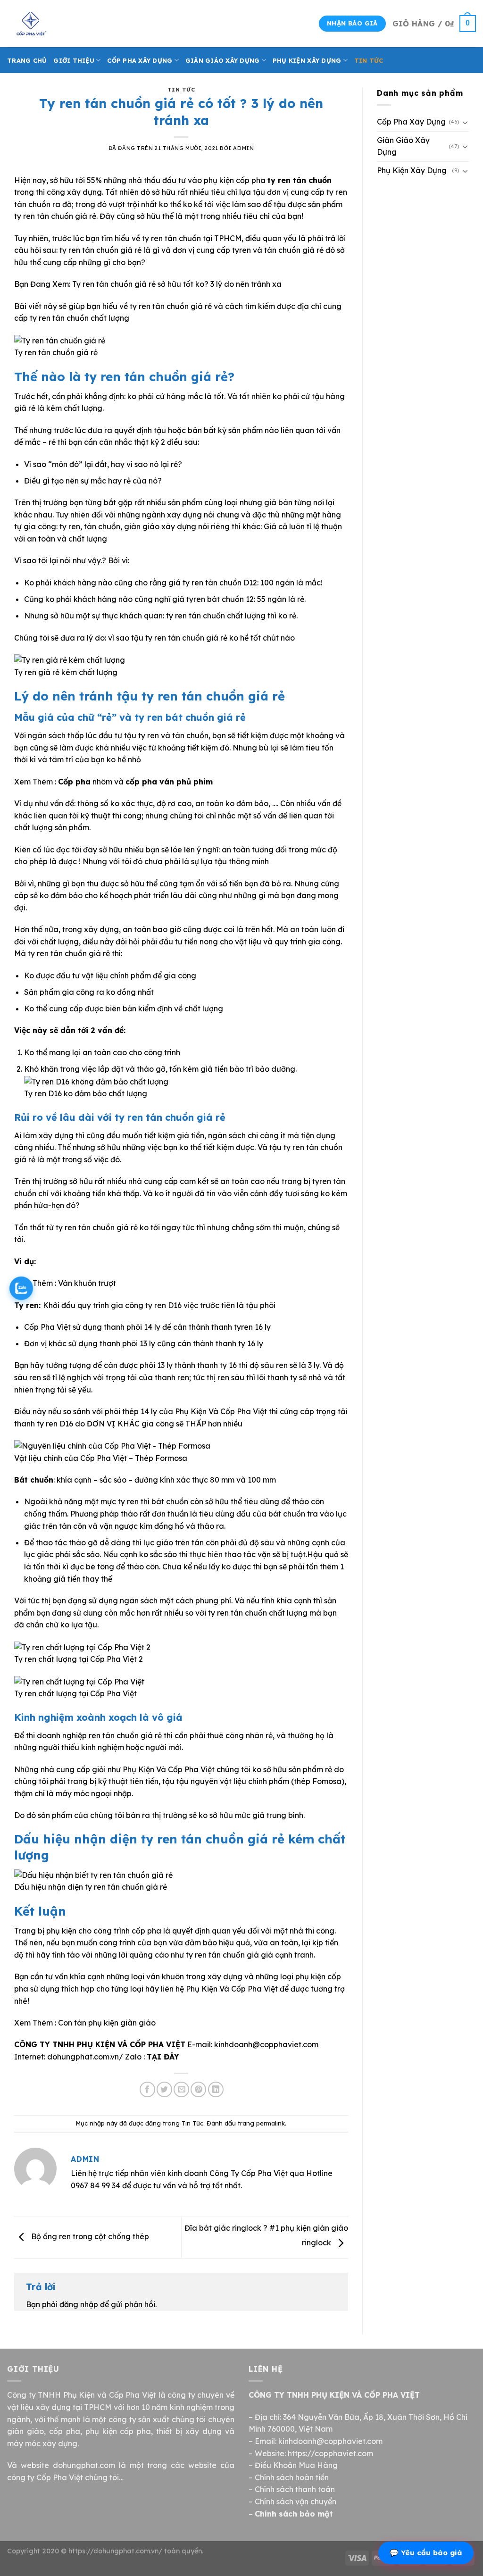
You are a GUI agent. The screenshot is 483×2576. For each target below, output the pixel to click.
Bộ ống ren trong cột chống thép (89, 2237)
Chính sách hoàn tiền (292, 2477)
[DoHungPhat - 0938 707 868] (54, 24)
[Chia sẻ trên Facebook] (147, 2089)
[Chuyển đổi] (465, 122)
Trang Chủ (27, 60)
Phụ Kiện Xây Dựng (307, 60)
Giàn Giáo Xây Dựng (223, 60)
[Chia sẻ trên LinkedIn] (216, 2089)
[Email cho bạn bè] (181, 2089)
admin (243, 148)
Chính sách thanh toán (295, 2489)
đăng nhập (79, 2304)
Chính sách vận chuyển (296, 2501)
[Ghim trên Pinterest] (198, 2089)
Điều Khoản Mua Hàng (296, 2465)
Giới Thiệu (74, 60)
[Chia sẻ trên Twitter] (164, 2089)
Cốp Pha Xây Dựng (140, 60)
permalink (271, 2123)
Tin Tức (369, 60)
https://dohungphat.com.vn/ (115, 2551)
